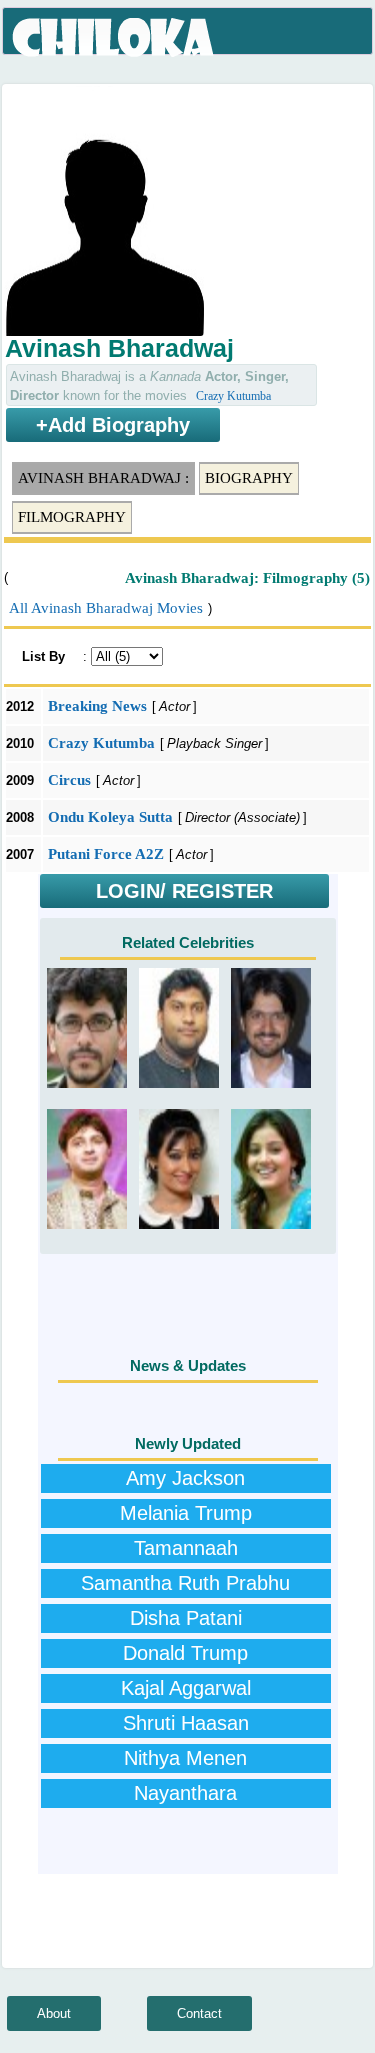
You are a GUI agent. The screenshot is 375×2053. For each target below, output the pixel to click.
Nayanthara (185, 1793)
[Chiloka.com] (114, 38)
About (54, 2013)
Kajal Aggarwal (186, 1688)
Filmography (72, 517)
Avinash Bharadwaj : (103, 478)
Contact (199, 2013)
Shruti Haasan (186, 1723)
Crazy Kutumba (233, 396)
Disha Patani (186, 1618)
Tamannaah (186, 1548)
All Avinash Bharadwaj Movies (106, 608)
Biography (249, 478)
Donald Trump (185, 1653)
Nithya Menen (185, 1758)
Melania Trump (186, 1513)
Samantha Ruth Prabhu (185, 1583)
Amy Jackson (185, 1478)
